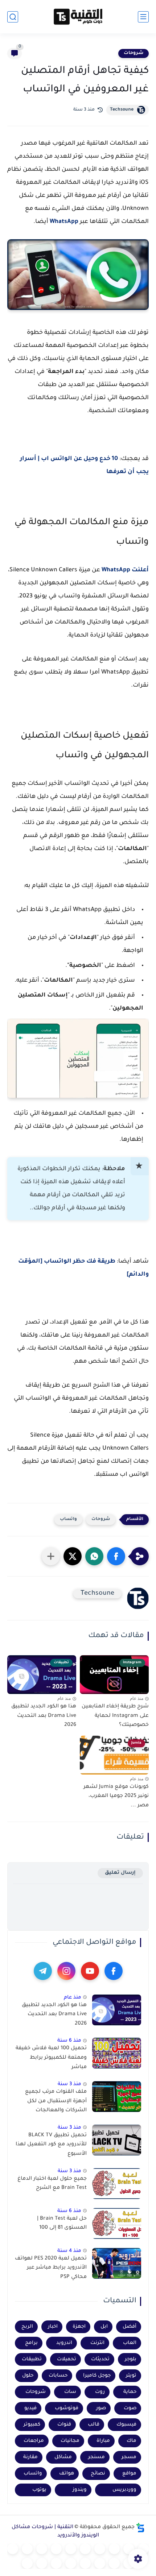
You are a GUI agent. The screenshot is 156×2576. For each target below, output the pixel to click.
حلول (28, 2376)
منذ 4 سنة (69, 2251)
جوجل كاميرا (97, 2376)
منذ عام (73, 1998)
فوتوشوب (67, 2408)
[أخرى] (85, 2563)
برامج (31, 2343)
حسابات (58, 2376)
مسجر (129, 2457)
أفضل (130, 2327)
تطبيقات (32, 2359)
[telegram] (43, 1971)
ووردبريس (124, 2490)
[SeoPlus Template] (140, 2528)
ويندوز (80, 2490)
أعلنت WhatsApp (125, 570)
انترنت (97, 2343)
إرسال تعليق (120, 1873)
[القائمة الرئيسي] (143, 17)
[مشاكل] (129, 2549)
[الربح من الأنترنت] (100, 2563)
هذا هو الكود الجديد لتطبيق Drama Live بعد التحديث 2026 (44, 1716)
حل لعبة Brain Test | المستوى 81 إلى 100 (62, 2224)
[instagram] (66, 1971)
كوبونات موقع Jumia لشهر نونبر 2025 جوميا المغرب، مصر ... (116, 1796)
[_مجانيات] (27, 2563)
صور (101, 2408)
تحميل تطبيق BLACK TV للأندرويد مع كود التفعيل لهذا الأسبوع (51, 2145)
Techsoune (122, 110)
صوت (130, 2408)
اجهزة (79, 2327)
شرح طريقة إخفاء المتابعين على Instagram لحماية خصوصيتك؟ (115, 1716)
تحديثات (100, 2359)
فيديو (30, 2408)
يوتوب (39, 2490)
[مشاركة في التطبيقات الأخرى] (51, 1556)
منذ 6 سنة (69, 2041)
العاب (130, 2343)
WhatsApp (64, 222)
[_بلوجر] (56, 2563)
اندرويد (64, 2343)
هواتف (67, 2474)
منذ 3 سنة (69, 2084)
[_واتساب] (42, 2549)
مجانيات (70, 2441)
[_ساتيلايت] (42, 2563)
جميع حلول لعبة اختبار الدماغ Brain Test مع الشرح (52, 2184)
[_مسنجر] (27, 2549)
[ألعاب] (85, 2549)
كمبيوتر (32, 2425)
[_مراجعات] (71, 2563)
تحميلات (67, 2359)
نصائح (98, 2474)
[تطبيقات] (71, 2549)
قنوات (64, 2425)
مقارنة (30, 2457)
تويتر (131, 2376)
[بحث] (13, 17)
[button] (116, 1556)
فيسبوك (126, 2425)
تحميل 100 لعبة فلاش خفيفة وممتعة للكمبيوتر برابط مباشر (51, 2058)
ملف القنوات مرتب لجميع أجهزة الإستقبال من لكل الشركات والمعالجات (56, 2101)
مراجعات (34, 2441)
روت (100, 2392)
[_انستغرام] (13, 2549)
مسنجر (97, 2457)
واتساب (68, 1519)
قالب (94, 2425)
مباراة (103, 2441)
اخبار (53, 2327)
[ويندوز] (100, 2549)
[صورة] (117, 2010)
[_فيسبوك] (56, 2549)
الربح (27, 2327)
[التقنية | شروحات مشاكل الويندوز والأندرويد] (78, 17)
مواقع (129, 2474)
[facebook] (114, 1971)
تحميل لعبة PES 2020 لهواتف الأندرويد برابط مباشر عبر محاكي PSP (51, 2268)
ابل (104, 2327)
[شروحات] (143, 2549)
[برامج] (114, 2563)
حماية (130, 2392)
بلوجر (131, 2359)
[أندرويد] (114, 2549)
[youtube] (90, 1971)
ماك (132, 2441)
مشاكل (63, 2457)
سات (70, 2392)
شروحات (134, 53)
